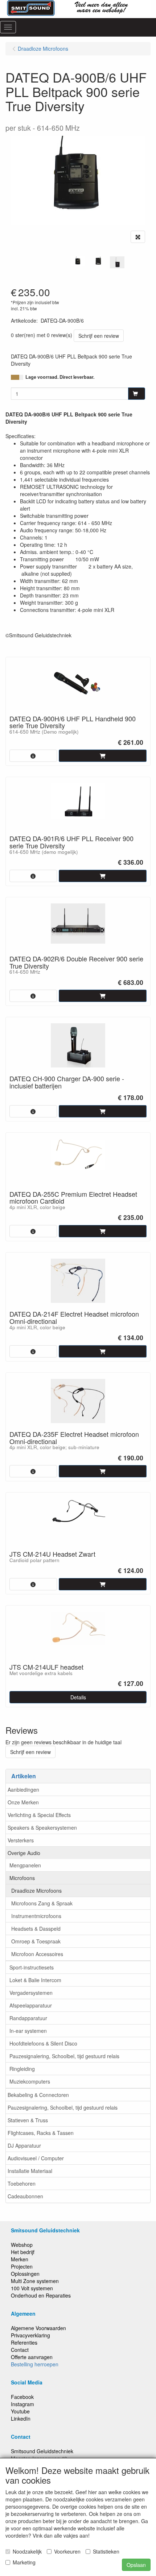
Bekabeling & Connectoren (38, 2095)
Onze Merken (23, 1802)
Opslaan (136, 2565)
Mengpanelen (25, 1865)
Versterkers (21, 1840)
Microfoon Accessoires (37, 1954)
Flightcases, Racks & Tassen (41, 2133)
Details (78, 1697)
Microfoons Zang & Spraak (42, 1903)
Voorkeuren (67, 2551)
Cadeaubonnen (25, 2196)
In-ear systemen (28, 2031)
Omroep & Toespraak (36, 1941)
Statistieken (106, 2551)
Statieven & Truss (28, 2120)
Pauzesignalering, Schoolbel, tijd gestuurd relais (64, 2056)
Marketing (24, 2562)
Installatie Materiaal (30, 2171)
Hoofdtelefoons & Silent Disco (43, 2043)
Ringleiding (22, 2069)
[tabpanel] (78, 261)
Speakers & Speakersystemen (42, 1828)
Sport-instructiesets (32, 1967)
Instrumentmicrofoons (36, 1916)
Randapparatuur (28, 2018)
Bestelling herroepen (35, 2364)
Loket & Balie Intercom (35, 1980)
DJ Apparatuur (24, 2145)
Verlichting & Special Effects (39, 1815)
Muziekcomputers (30, 2081)
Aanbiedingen (23, 1790)
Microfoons (22, 1878)
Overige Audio (24, 1853)
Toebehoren (22, 2183)
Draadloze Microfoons (36, 1891)
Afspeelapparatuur (31, 2005)
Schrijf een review (99, 336)
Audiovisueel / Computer (36, 2158)
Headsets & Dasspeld (36, 1929)
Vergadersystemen (31, 1993)
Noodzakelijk (27, 2551)
